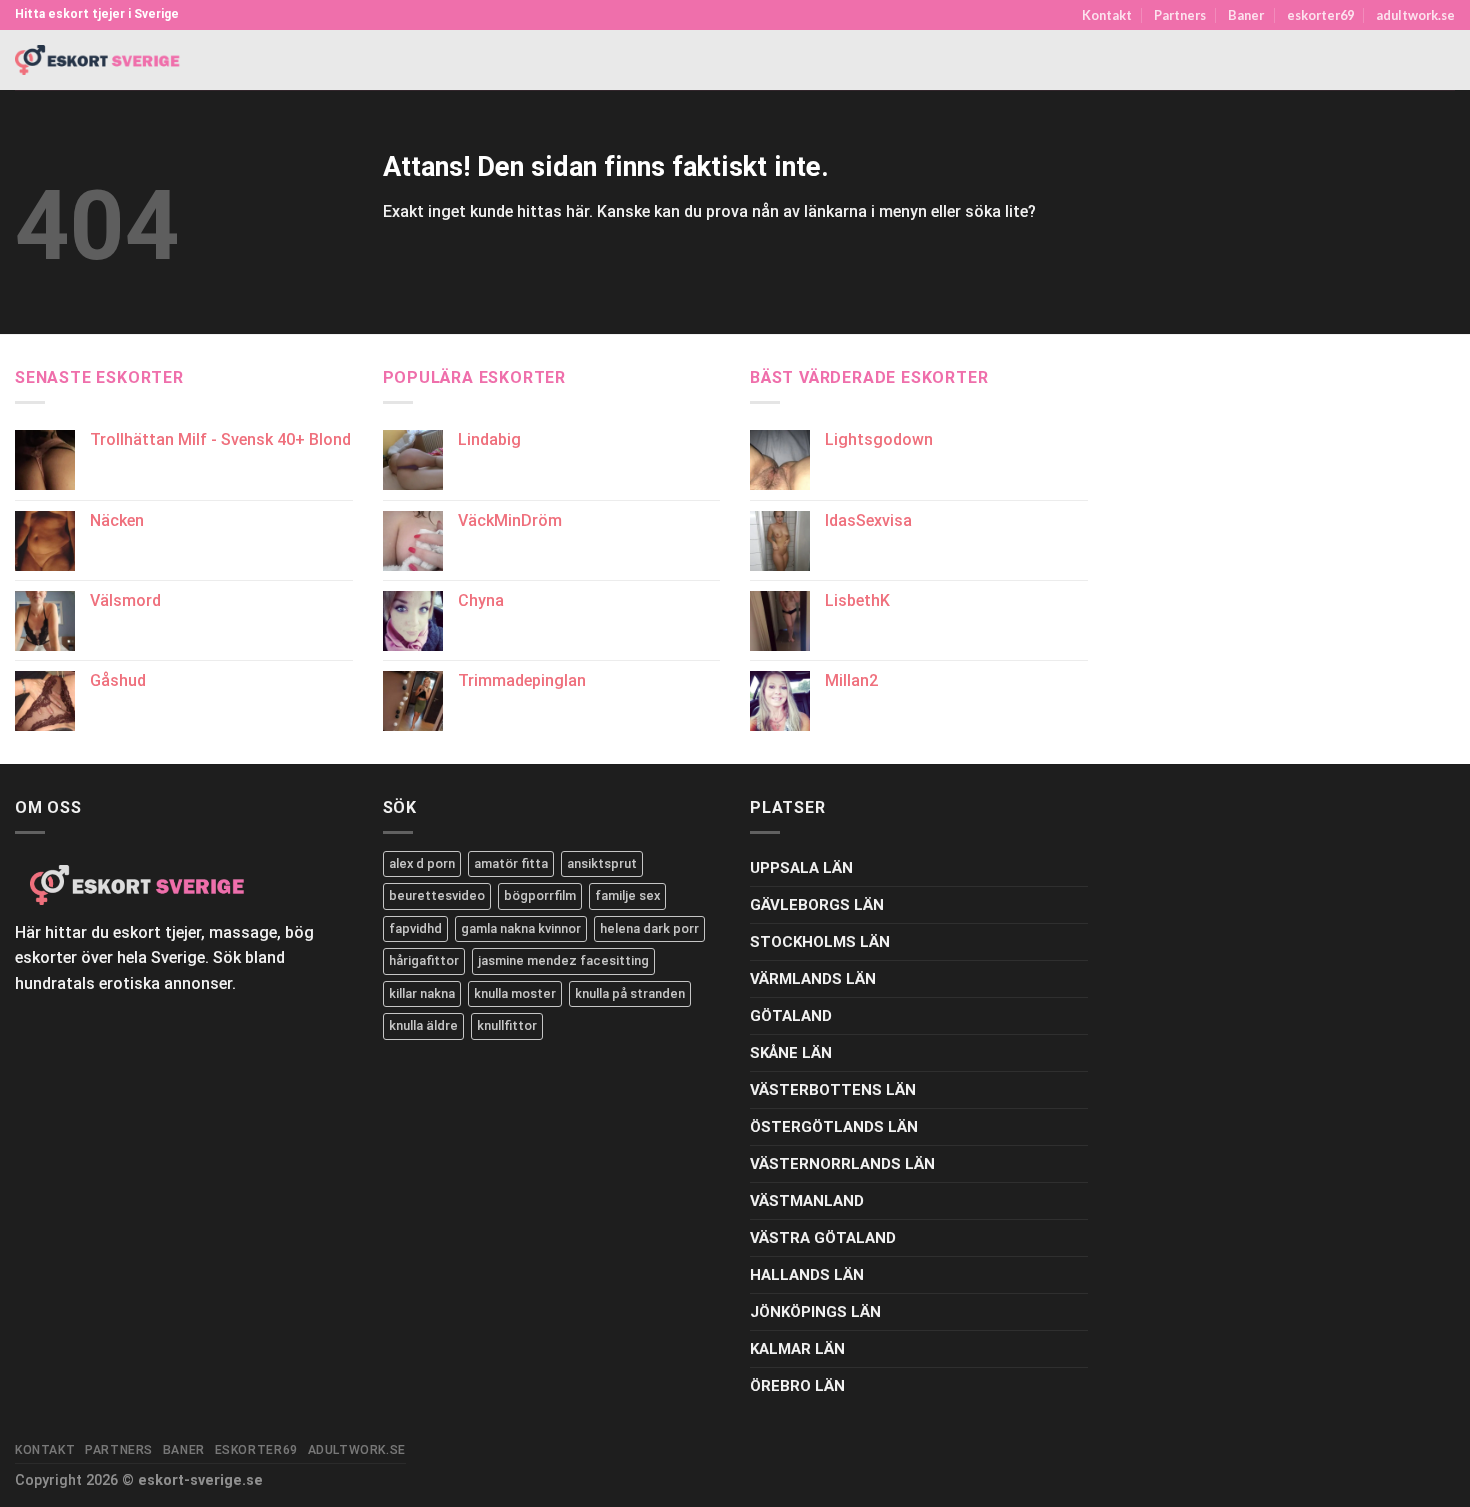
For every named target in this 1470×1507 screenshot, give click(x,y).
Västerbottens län (833, 1090)
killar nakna (422, 993)
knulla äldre (423, 1025)
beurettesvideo (437, 895)
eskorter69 (1320, 15)
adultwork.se (1415, 15)
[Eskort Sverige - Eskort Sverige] (98, 60)
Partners (1180, 15)
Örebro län (797, 1386)
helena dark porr (649, 928)
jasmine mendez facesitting (563, 960)
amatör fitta (511, 863)
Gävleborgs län (817, 905)
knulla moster (515, 993)
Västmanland (807, 1201)
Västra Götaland (823, 1238)
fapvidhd (415, 928)
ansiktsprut (602, 863)
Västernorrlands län (842, 1164)
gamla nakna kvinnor (521, 928)
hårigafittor (424, 960)
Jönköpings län (815, 1312)
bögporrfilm (540, 895)
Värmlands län (813, 979)
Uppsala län (801, 868)
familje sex (627, 895)
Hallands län (807, 1275)
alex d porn (422, 863)
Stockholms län (820, 942)
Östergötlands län (834, 1127)
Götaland (791, 1016)
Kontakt (1107, 15)
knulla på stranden (630, 993)
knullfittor (507, 1025)
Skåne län (791, 1053)
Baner (1246, 15)
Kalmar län (797, 1349)
